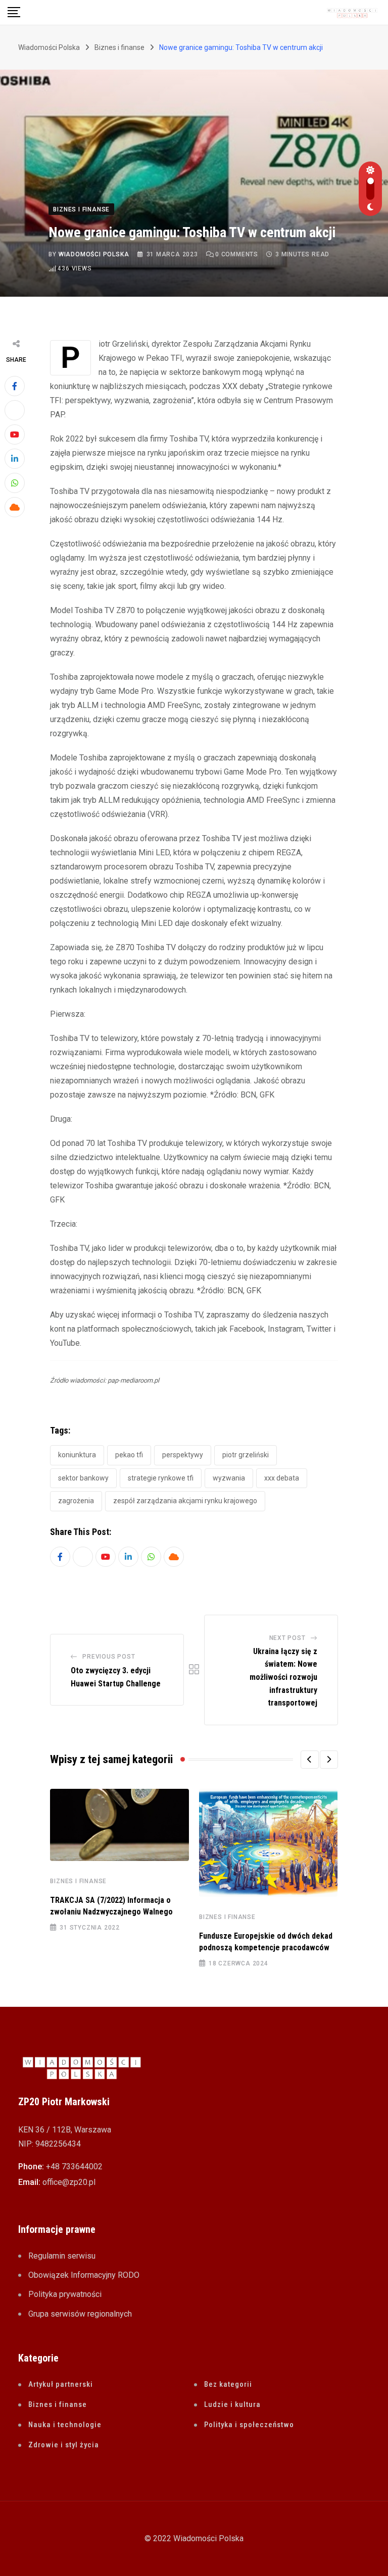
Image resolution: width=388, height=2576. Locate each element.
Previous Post (109, 1657)
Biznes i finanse (78, 1881)
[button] (310, 1760)
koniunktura (77, 1455)
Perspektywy (183, 1455)
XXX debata (282, 1478)
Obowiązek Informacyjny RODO (84, 2275)
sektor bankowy (83, 1478)
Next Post (287, 1638)
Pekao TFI (129, 1455)
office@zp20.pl (69, 2182)
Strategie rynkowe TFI (161, 1478)
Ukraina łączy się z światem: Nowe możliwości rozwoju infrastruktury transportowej (283, 1677)
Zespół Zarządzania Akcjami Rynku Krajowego (185, 1501)
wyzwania (229, 1478)
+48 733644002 (74, 2167)
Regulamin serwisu (62, 2256)
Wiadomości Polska (94, 254)
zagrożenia (76, 1501)
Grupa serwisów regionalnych (80, 2314)
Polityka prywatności (65, 2294)
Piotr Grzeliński (246, 1455)
